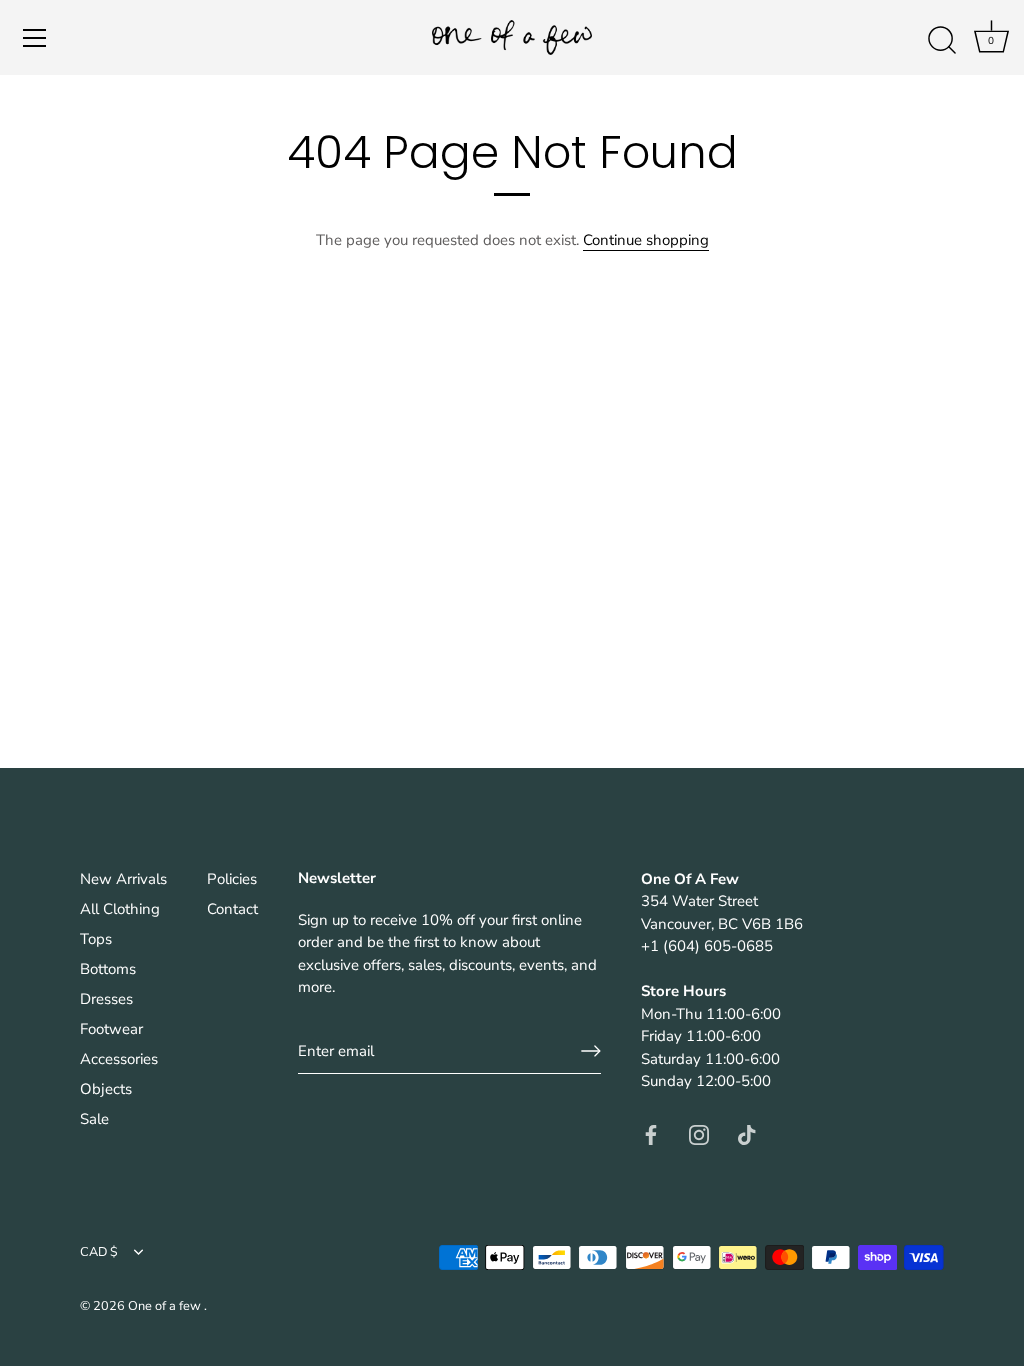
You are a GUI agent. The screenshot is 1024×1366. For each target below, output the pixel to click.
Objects (106, 1089)
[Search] (942, 41)
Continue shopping (646, 240)
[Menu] (35, 38)
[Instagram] (699, 1134)
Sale (94, 1119)
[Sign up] (591, 1051)
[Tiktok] (747, 1134)
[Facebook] (651, 1134)
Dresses (106, 999)
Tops (96, 939)
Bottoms (108, 969)
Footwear (111, 1029)
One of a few (166, 1306)
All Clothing (120, 909)
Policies (232, 879)
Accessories (119, 1059)
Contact (232, 909)
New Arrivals (123, 879)
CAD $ (99, 1253)
